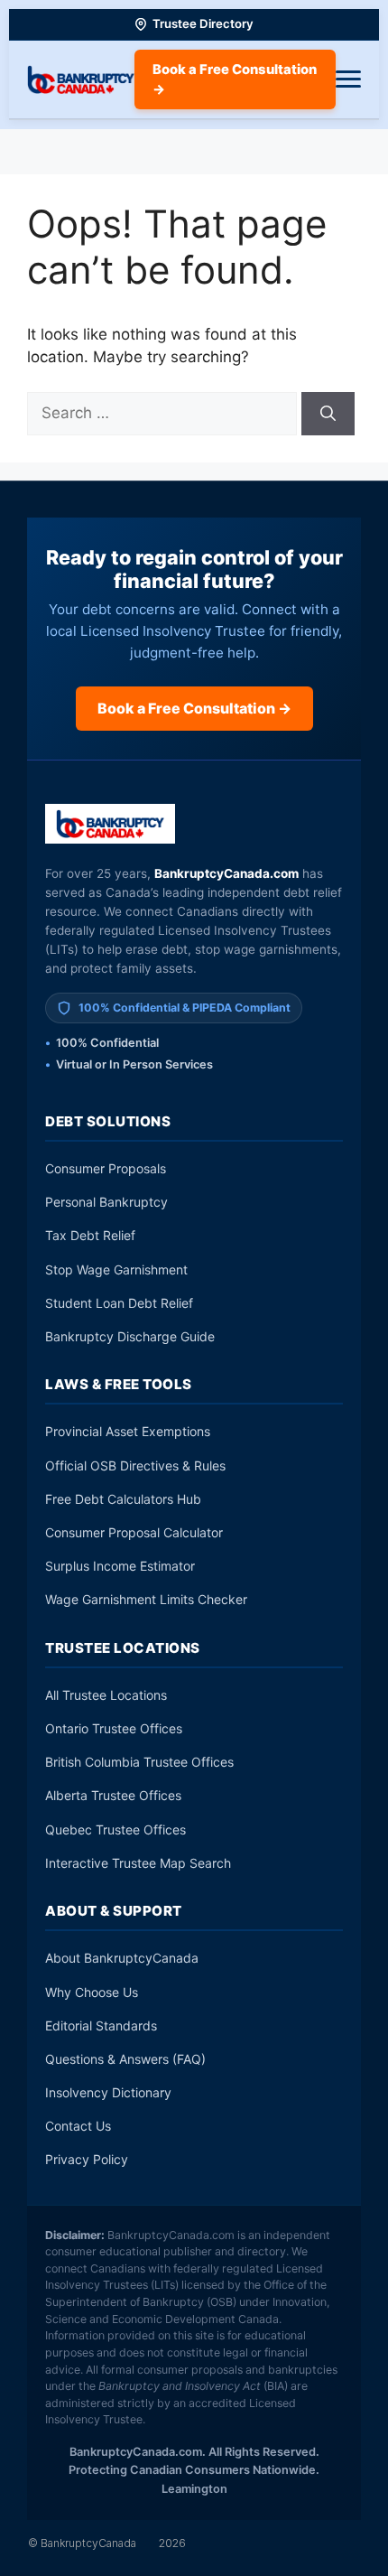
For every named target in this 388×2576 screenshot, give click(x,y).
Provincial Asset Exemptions (128, 1431)
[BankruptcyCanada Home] (111, 824)
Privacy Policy (87, 2159)
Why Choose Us (92, 1992)
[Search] (328, 414)
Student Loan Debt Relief (119, 1303)
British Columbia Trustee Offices (139, 1762)
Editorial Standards (101, 2025)
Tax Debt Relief (90, 1235)
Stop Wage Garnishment (116, 1269)
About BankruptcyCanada (122, 1958)
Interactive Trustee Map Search (138, 1863)
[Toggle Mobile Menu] (348, 79)
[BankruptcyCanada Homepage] (81, 79)
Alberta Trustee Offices (113, 1795)
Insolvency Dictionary (108, 2092)
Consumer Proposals (106, 1168)
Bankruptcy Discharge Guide (130, 1336)
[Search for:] (164, 413)
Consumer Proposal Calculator (134, 1532)
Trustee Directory (203, 23)
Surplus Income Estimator (120, 1566)
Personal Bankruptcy (106, 1202)
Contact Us (78, 2126)
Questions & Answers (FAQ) (125, 2059)
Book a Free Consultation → (235, 79)
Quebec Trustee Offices (115, 1829)
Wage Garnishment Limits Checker (146, 1599)
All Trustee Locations (106, 1695)
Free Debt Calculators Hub (123, 1499)
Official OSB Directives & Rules (135, 1465)
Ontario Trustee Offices (114, 1728)
